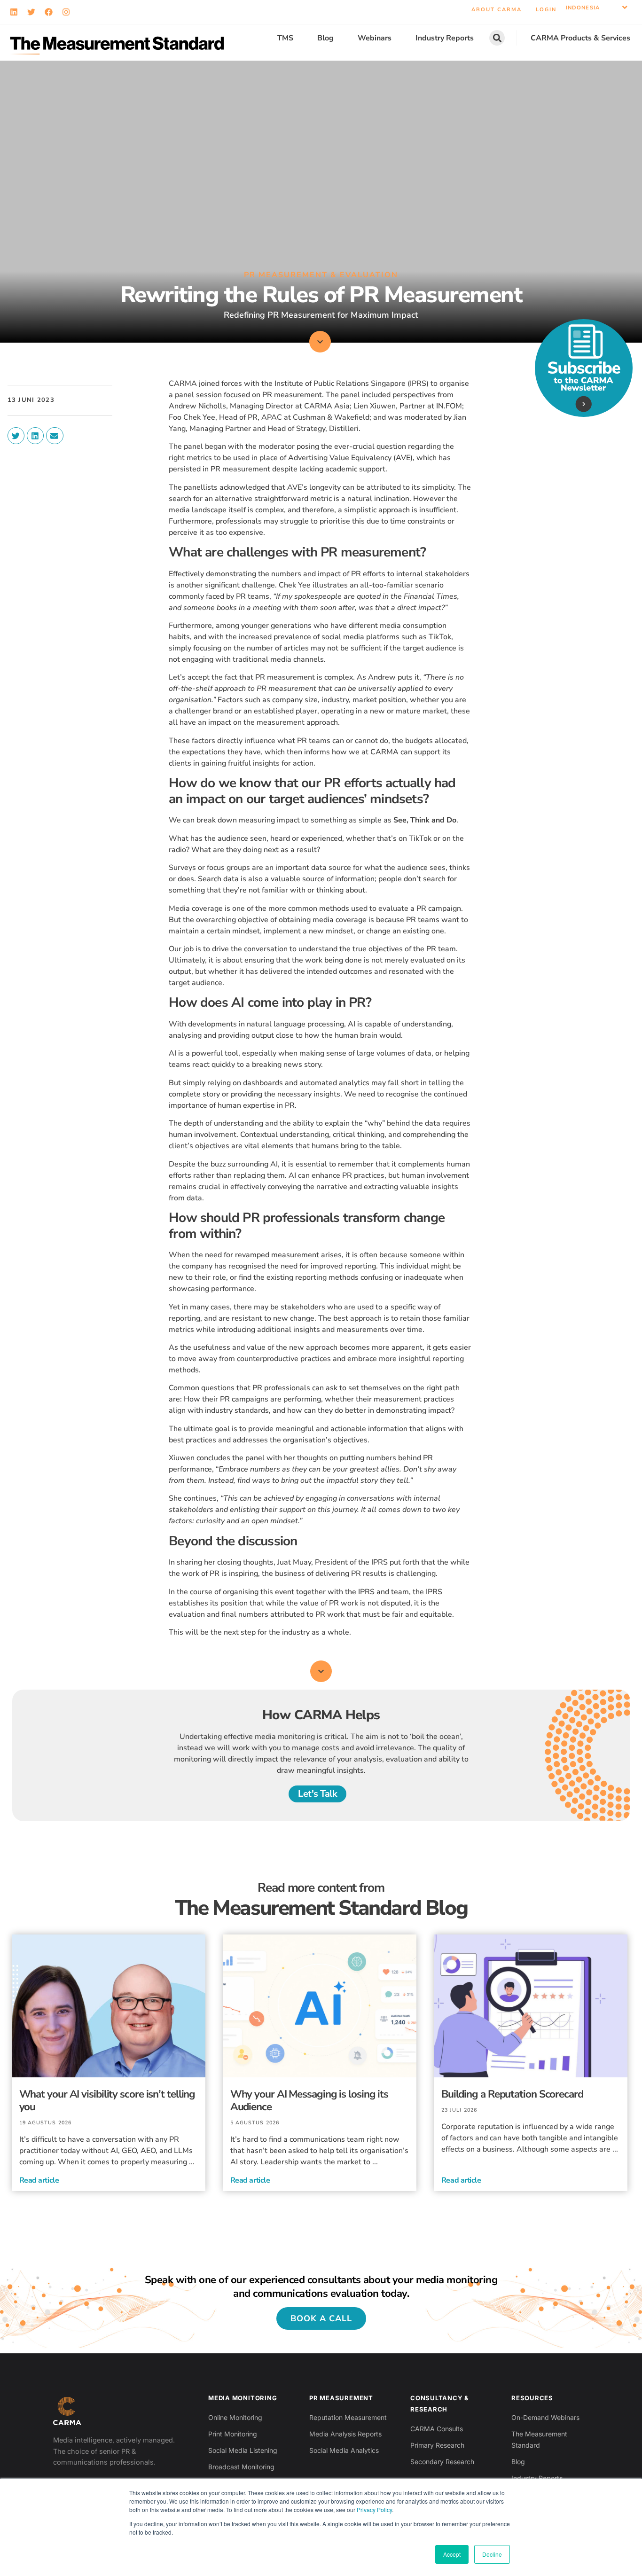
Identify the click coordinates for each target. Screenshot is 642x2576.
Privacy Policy (374, 2509)
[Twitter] (31, 12)
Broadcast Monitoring (241, 2467)
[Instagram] (66, 12)
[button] (597, 8)
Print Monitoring (233, 2434)
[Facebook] (49, 12)
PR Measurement (341, 2398)
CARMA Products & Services (580, 38)
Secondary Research (442, 2462)
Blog (325, 38)
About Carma (497, 10)
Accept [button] (452, 2554)
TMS (285, 38)
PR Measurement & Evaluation (321, 275)
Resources (532, 2398)
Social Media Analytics (344, 2450)
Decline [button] (492, 2554)
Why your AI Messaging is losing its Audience (309, 2100)
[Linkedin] (14, 12)
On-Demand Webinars (545, 2417)
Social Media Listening (243, 2450)
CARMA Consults (437, 2429)
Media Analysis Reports (345, 2434)
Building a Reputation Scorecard (512, 2094)
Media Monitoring (243, 2398)
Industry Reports (445, 38)
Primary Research (437, 2445)
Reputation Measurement (348, 2417)
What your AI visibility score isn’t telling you (107, 2100)
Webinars (375, 38)
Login (546, 10)
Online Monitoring (235, 2417)
